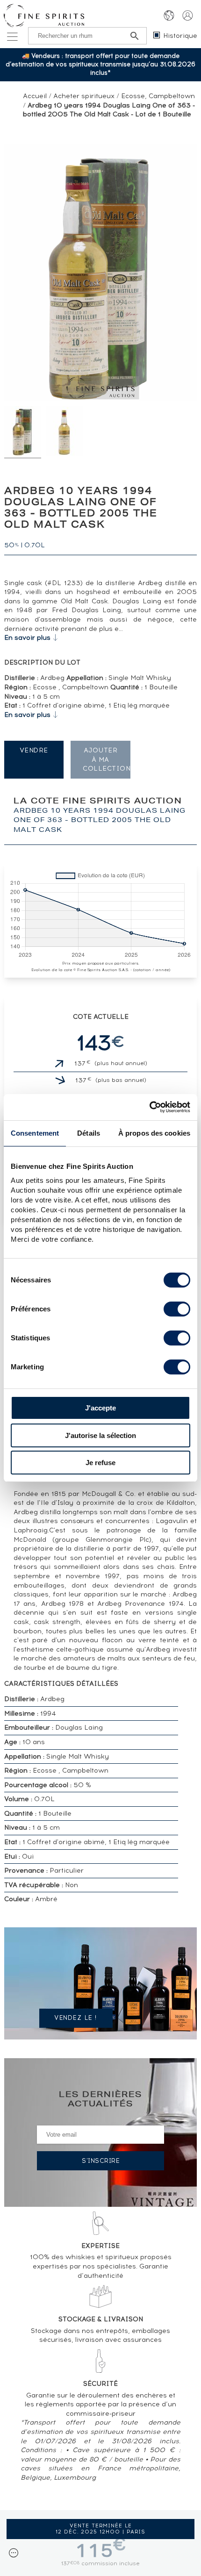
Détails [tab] (89, 1133)
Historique (180, 36)
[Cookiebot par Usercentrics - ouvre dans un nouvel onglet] (149, 1107)
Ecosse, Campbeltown (158, 96)
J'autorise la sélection (100, 1435)
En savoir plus (27, 638)
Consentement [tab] (35, 1133)
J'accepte (100, 1408)
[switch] (177, 1309)
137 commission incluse (100, 2563)
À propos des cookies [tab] (154, 1133)
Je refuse (100, 1463)
